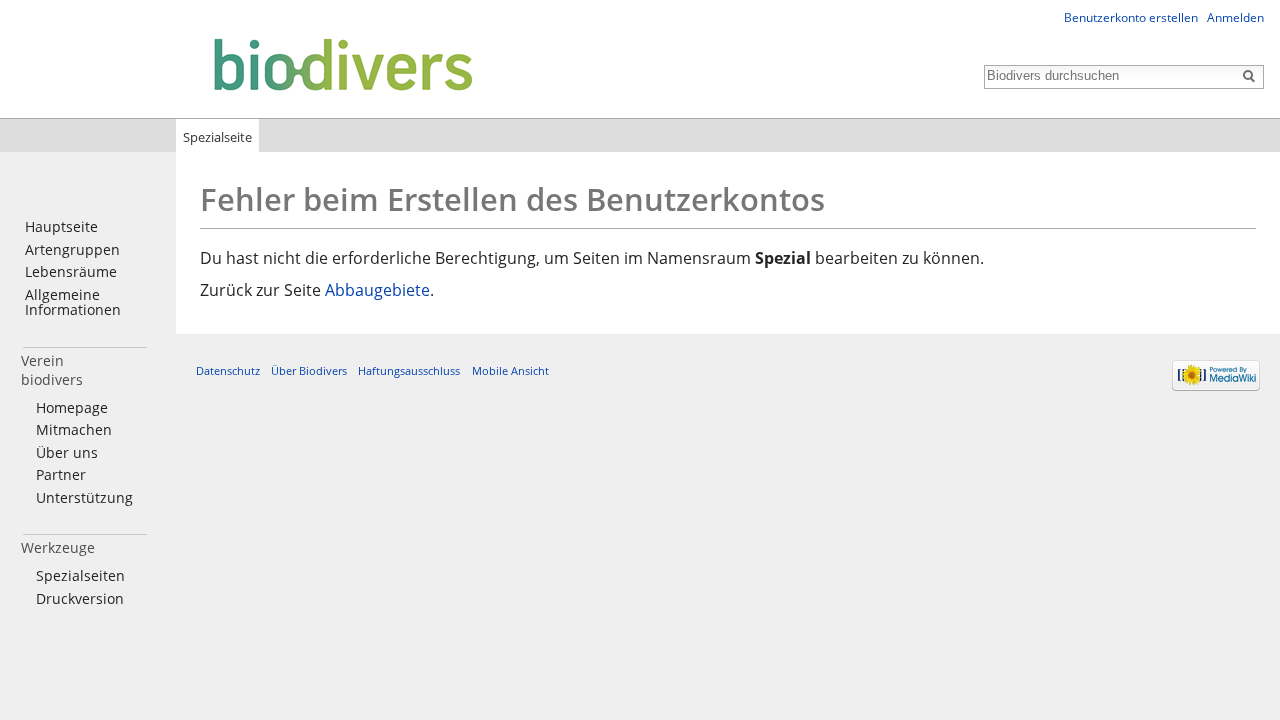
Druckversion (80, 598)
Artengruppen (72, 249)
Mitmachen (74, 429)
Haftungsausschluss (409, 370)
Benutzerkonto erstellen (1131, 17)
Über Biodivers (309, 370)
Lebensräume (71, 271)
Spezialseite (217, 137)
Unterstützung (84, 497)
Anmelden (1235, 17)
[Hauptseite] (242, 63)
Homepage (72, 407)
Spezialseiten (80, 575)
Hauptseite (61, 226)
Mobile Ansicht (510, 370)
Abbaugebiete (377, 290)
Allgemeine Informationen (73, 302)
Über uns (67, 452)
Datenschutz (228, 370)
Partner (61, 474)
